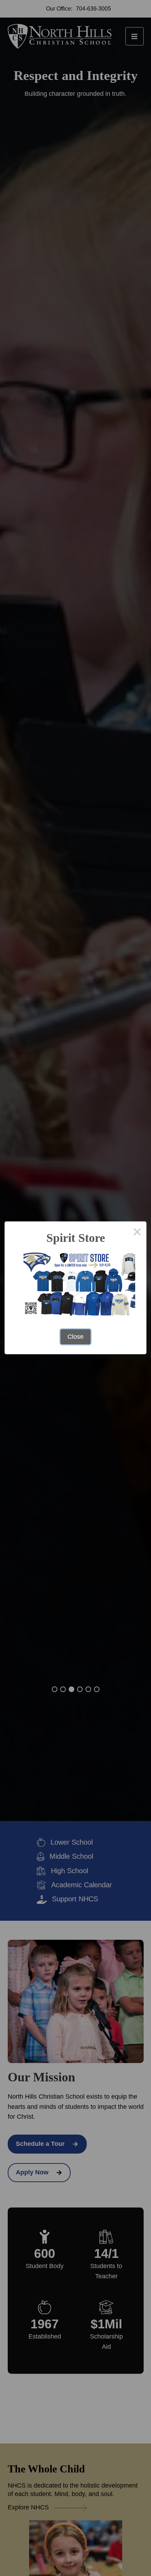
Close (75, 1337)
